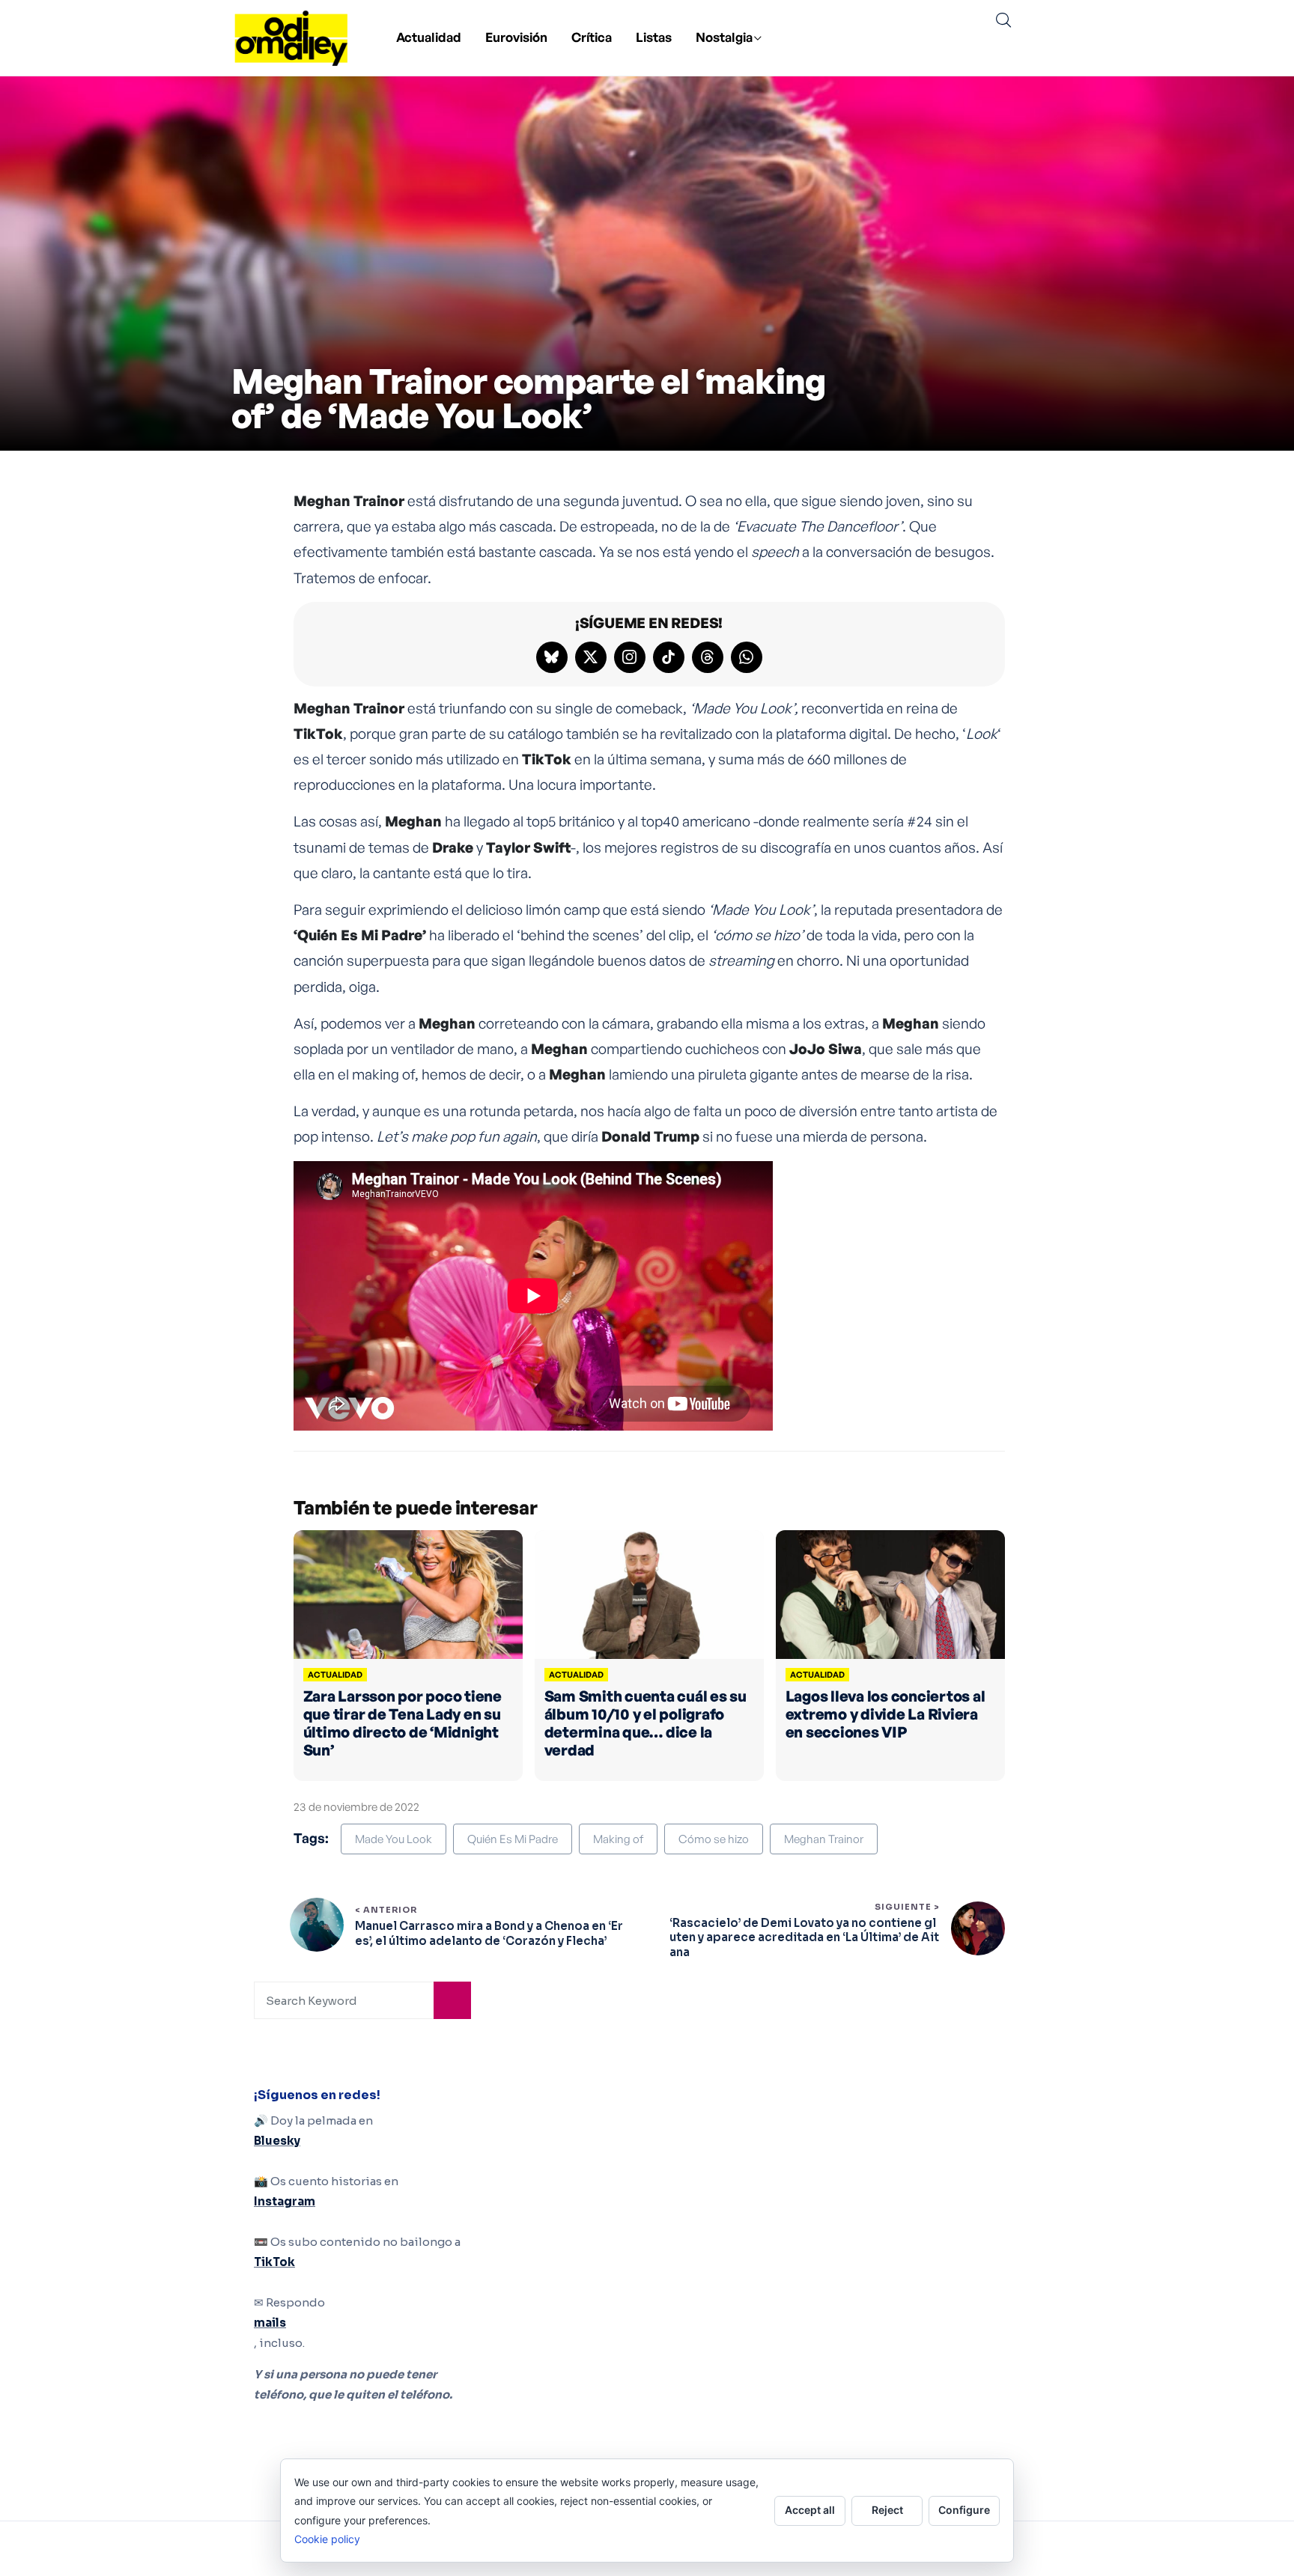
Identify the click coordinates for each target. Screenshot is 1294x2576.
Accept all (810, 2510)
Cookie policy (327, 2539)
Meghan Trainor (824, 1839)
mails (270, 2323)
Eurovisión (516, 37)
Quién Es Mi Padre (513, 1839)
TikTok (274, 2262)
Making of (618, 1839)
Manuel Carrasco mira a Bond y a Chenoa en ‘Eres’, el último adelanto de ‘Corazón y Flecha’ (489, 1933)
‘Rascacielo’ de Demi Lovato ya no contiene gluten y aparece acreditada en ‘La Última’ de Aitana (804, 1937)
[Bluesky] (552, 657)
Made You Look (394, 1839)
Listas (654, 37)
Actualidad (429, 37)
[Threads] (708, 657)
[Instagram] (630, 657)
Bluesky (277, 2141)
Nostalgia (724, 37)
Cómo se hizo (714, 1839)
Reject (887, 2510)
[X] (591, 657)
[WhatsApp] (747, 657)
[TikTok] (669, 657)
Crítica (592, 37)
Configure (964, 2510)
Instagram (285, 2201)
